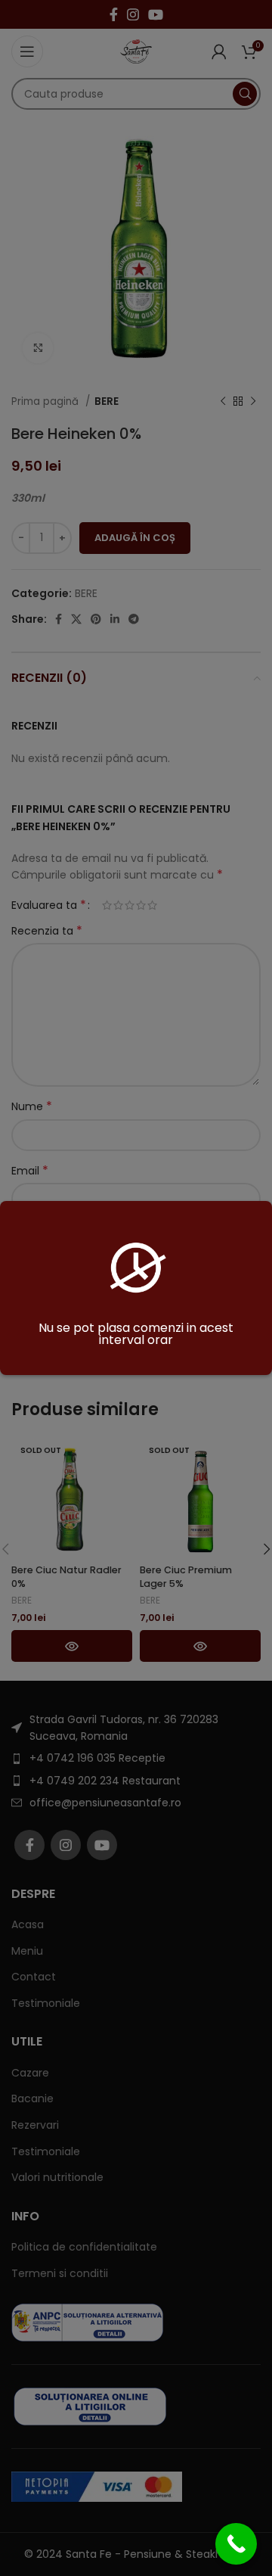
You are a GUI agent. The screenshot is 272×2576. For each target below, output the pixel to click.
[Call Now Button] (236, 2544)
